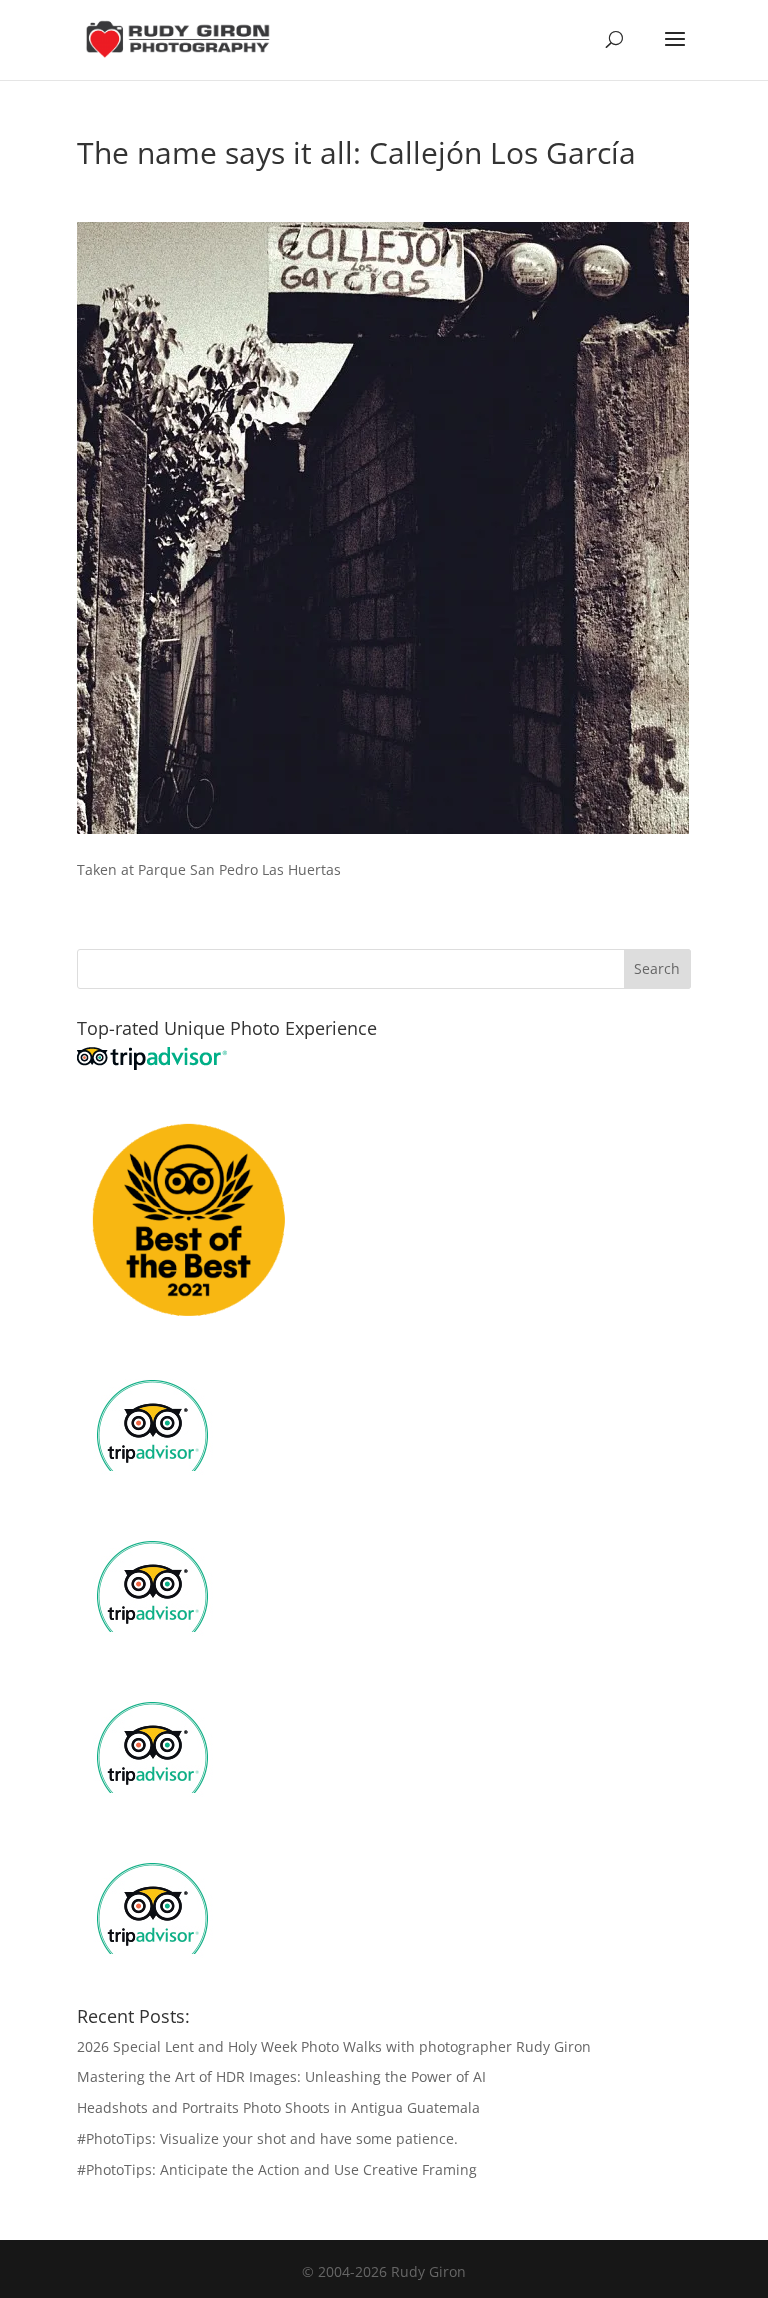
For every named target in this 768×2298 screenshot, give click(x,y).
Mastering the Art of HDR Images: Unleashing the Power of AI (281, 2076)
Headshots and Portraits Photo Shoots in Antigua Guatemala (278, 2107)
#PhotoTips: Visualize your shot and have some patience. (267, 2138)
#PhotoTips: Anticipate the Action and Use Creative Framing (277, 2169)
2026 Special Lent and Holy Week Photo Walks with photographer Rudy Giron (334, 2046)
